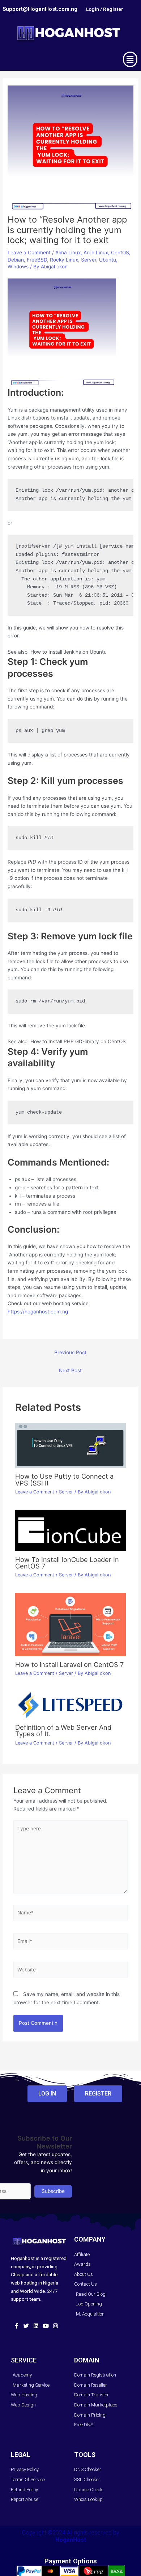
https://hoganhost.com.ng (38, 1312)
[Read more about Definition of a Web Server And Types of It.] (71, 1704)
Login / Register (105, 9)
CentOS (120, 253)
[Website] (71, 1971)
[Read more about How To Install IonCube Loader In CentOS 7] (71, 1530)
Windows (18, 267)
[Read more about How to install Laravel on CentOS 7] (71, 1624)
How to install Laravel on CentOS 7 (69, 1664)
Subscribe (53, 2191)
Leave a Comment (29, 253)
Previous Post (70, 1352)
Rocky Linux (64, 260)
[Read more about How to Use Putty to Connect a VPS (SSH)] (71, 1445)
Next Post (70, 1370)
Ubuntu (108, 260)
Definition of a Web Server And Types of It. (63, 1730)
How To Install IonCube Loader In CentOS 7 (67, 1563)
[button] (130, 59)
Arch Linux (96, 253)
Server (89, 260)
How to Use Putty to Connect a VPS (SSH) (64, 1479)
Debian (16, 260)
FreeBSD (37, 260)
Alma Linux (68, 253)
